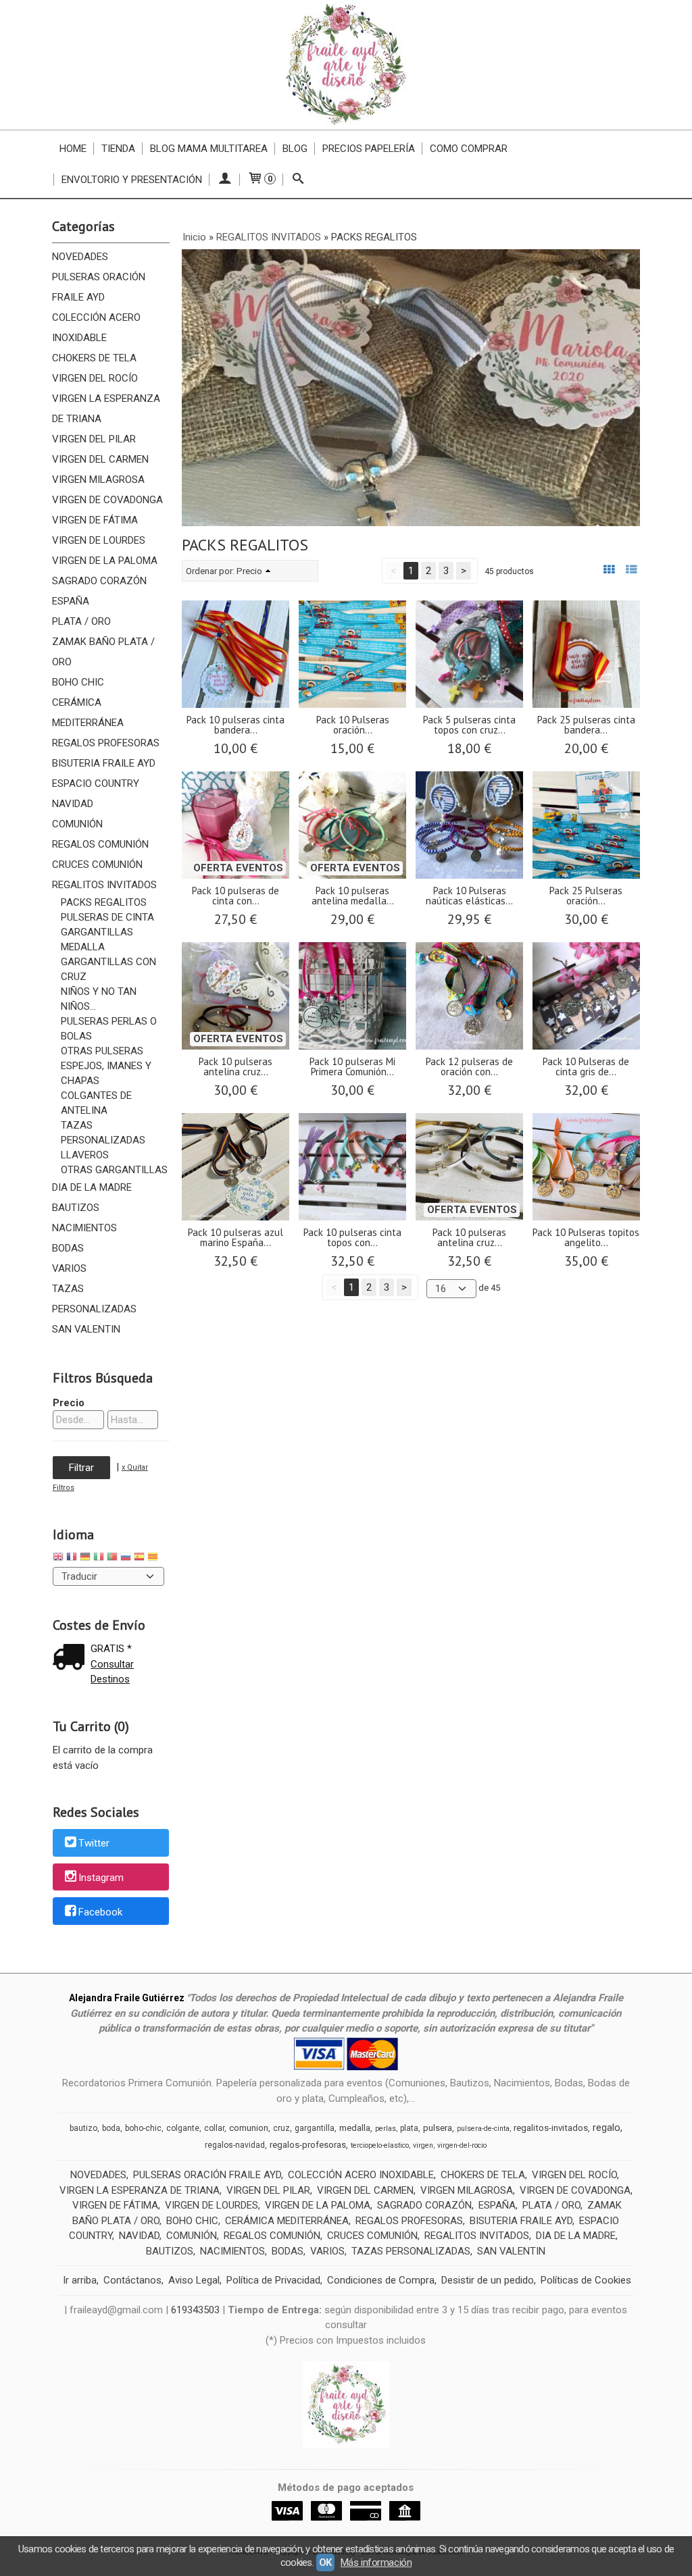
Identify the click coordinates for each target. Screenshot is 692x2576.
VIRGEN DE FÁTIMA (95, 520)
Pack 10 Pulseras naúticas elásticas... (469, 896)
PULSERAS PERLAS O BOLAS (109, 1029)
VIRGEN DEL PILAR (94, 439)
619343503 (195, 2310)
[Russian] (126, 1559)
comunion (249, 2128)
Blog (295, 149)
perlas (386, 2129)
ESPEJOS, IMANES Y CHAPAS (106, 1073)
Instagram (101, 1878)
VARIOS (69, 1268)
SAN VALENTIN (86, 1329)
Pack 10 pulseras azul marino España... (236, 1237)
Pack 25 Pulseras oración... (586, 896)
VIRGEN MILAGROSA (98, 480)
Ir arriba (80, 2280)
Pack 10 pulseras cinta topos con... (352, 1237)
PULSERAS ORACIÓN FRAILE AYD (99, 287)
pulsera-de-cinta (483, 2129)
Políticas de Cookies (586, 2280)
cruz (281, 2128)
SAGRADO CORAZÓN (99, 581)
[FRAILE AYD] (346, 65)
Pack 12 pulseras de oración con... (469, 1066)
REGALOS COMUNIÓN (100, 844)
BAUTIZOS (76, 1208)
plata (409, 2128)
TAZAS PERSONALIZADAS (103, 1133)
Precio (69, 1403)
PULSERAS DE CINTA (107, 917)
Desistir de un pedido (488, 2280)
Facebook (100, 1912)
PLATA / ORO (81, 621)
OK (325, 2562)
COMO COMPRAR (469, 149)
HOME (73, 149)
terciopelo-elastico (380, 2145)
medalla (355, 2128)
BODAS (68, 1248)
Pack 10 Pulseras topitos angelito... (586, 1237)
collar (214, 2128)
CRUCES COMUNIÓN (97, 865)
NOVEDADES (80, 257)
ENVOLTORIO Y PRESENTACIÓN (132, 180)
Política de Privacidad (273, 2280)
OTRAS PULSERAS (102, 1051)
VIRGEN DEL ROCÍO (95, 378)
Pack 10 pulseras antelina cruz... (236, 1066)
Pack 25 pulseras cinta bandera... (586, 725)
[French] (72, 1559)
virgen (423, 2145)
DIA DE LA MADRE (92, 1187)
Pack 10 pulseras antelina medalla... (353, 896)
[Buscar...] (298, 180)
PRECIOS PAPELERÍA (369, 149)
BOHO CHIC (78, 682)
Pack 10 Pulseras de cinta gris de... (586, 1066)
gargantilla (315, 2128)
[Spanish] (139, 1559)
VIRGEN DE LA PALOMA (105, 561)
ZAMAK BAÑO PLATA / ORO (103, 652)
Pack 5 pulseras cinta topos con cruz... (469, 725)
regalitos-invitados (551, 2128)
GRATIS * (111, 1649)
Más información (376, 2562)
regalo (607, 2128)
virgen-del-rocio (462, 2145)
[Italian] (99, 1559)
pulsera (438, 2128)
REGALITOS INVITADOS (104, 885)
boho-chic (143, 2128)
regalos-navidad (235, 2145)
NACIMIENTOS (84, 1228)
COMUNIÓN (77, 824)
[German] (85, 1559)
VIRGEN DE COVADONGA (107, 500)
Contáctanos (132, 2280)
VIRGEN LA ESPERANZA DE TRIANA (106, 409)
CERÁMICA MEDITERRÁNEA (88, 713)
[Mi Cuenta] (225, 180)
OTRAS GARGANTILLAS (114, 1170)
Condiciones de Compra (381, 2280)
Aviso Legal (194, 2280)
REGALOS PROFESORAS (106, 743)
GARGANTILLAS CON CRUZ (108, 969)
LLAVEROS (85, 1155)
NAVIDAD (73, 804)
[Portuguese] (112, 1559)
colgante (183, 2128)
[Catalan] (154, 1559)
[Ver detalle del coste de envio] (72, 1658)
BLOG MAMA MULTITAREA (209, 149)
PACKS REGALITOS (104, 902)
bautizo (83, 2128)
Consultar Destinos (112, 1672)
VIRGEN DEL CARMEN (100, 459)
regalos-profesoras (308, 2145)
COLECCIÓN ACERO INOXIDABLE (96, 328)
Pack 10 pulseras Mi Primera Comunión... (352, 1066)
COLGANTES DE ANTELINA (96, 1103)
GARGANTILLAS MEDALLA (97, 939)
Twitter (94, 1843)
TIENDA (118, 149)
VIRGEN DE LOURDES (99, 540)
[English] (58, 1559)
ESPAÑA (71, 601)
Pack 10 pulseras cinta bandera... (236, 725)
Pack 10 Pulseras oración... (353, 725)
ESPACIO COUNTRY (96, 783)
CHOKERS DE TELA (94, 358)
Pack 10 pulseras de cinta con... (236, 896)
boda (111, 2128)
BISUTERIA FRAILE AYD (104, 763)
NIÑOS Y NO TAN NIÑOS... (99, 999)
